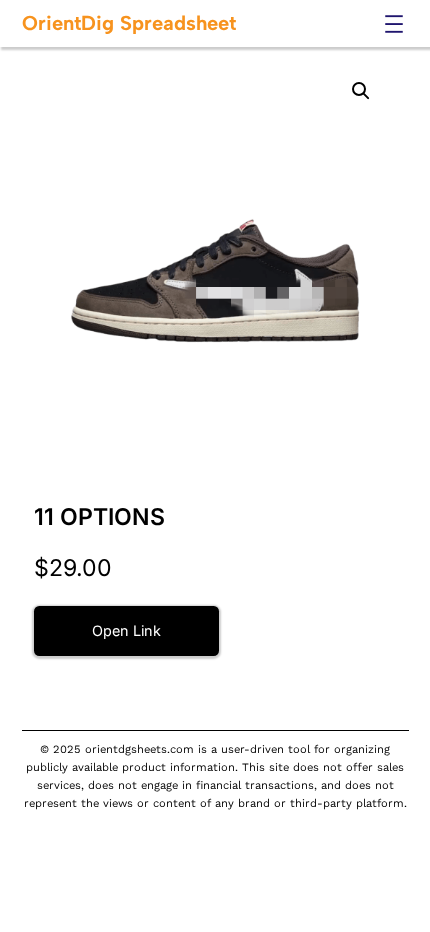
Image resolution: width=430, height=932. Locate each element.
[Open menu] (394, 24)
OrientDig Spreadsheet (129, 23)
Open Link (126, 630)
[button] (361, 91)
